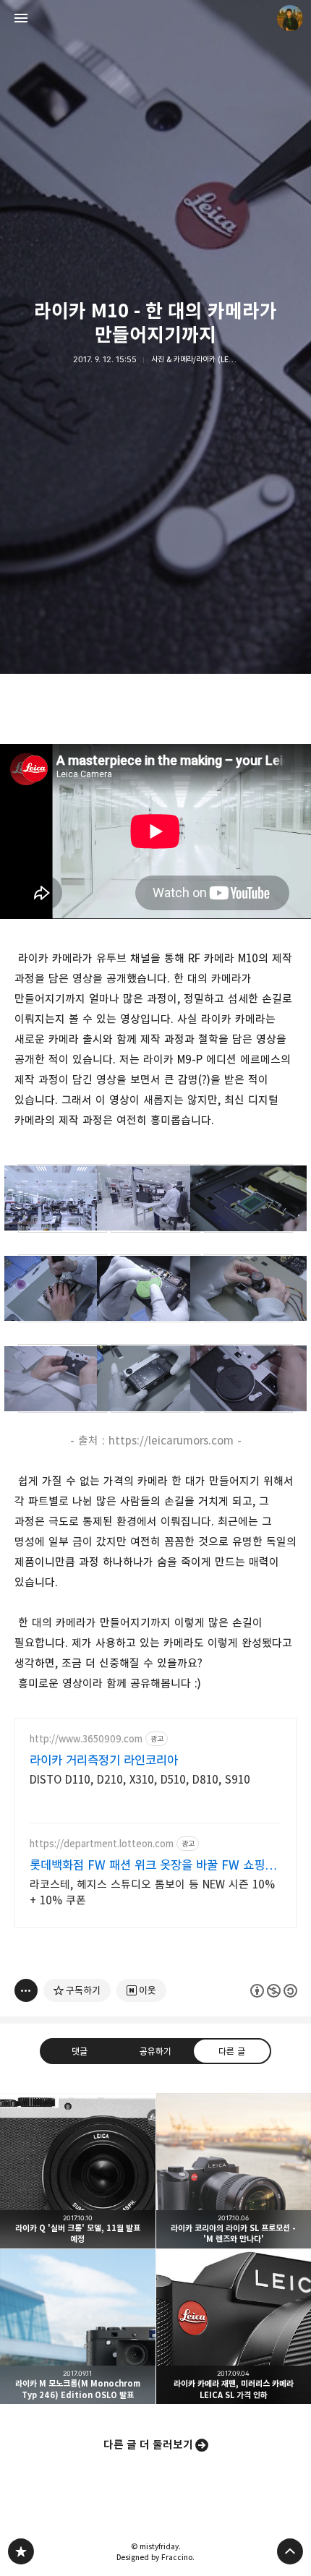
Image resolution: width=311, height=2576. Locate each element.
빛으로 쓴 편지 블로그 (21, 2551)
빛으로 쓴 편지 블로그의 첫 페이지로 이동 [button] (155, 18)
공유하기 (155, 2051)
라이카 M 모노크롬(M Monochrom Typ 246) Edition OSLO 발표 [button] (78, 2327)
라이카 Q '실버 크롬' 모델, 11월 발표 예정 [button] (78, 2171)
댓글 (80, 2051)
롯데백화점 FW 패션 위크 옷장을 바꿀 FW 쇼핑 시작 (147, 1866)
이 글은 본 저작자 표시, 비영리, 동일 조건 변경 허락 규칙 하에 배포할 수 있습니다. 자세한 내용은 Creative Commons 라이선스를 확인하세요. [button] (274, 1991)
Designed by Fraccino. (155, 2557)
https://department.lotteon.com (102, 1844)
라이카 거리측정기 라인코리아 (104, 1760)
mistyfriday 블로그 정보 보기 (290, 18)
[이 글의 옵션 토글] (26, 1990)
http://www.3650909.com (86, 1739)
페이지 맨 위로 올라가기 (290, 2551)
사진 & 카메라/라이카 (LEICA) (197, 359)
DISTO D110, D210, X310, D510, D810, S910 (140, 1780)
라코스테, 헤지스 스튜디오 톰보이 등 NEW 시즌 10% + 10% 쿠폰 (152, 1892)
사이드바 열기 (21, 18)
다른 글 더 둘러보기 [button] (148, 2445)
